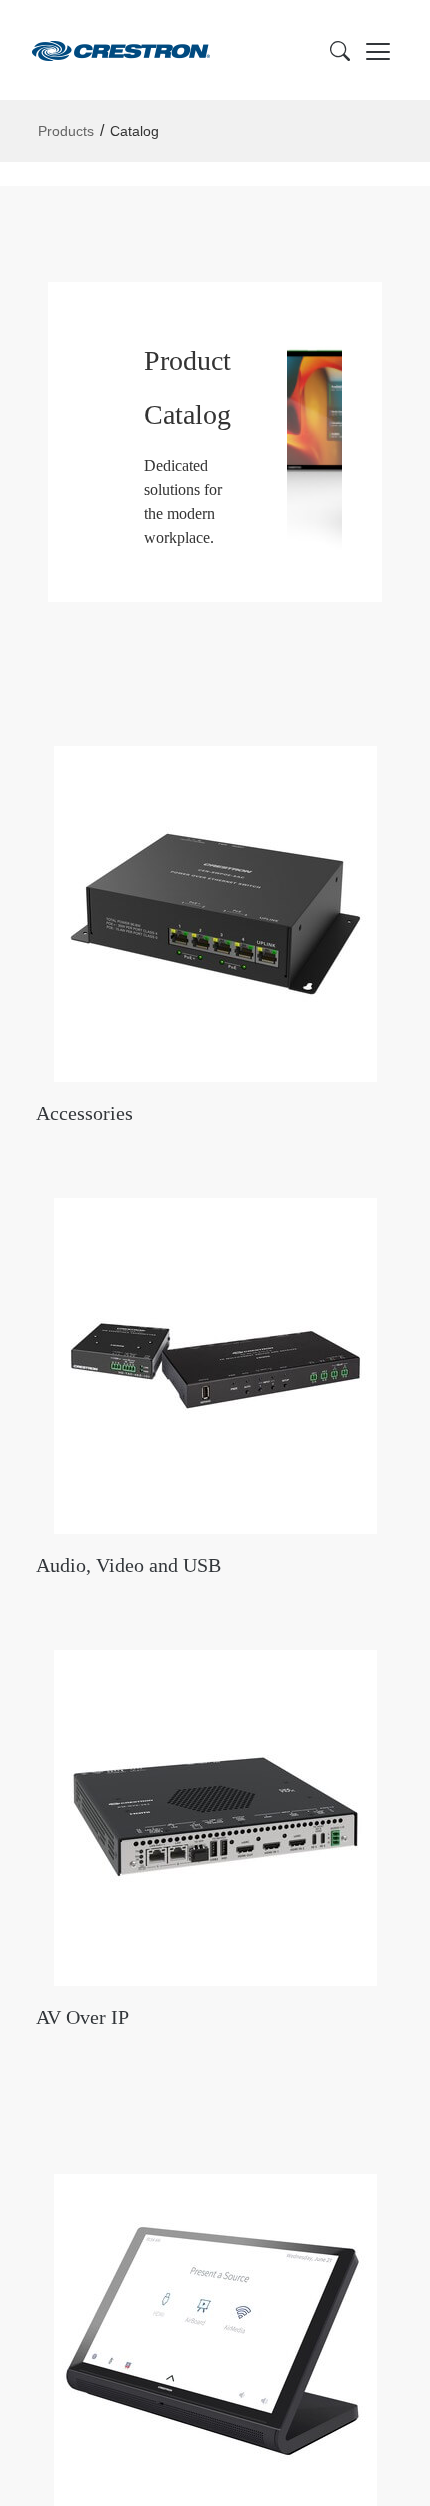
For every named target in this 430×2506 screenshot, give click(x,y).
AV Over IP (82, 2017)
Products (66, 131)
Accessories (84, 1113)
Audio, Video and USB (128, 1565)
